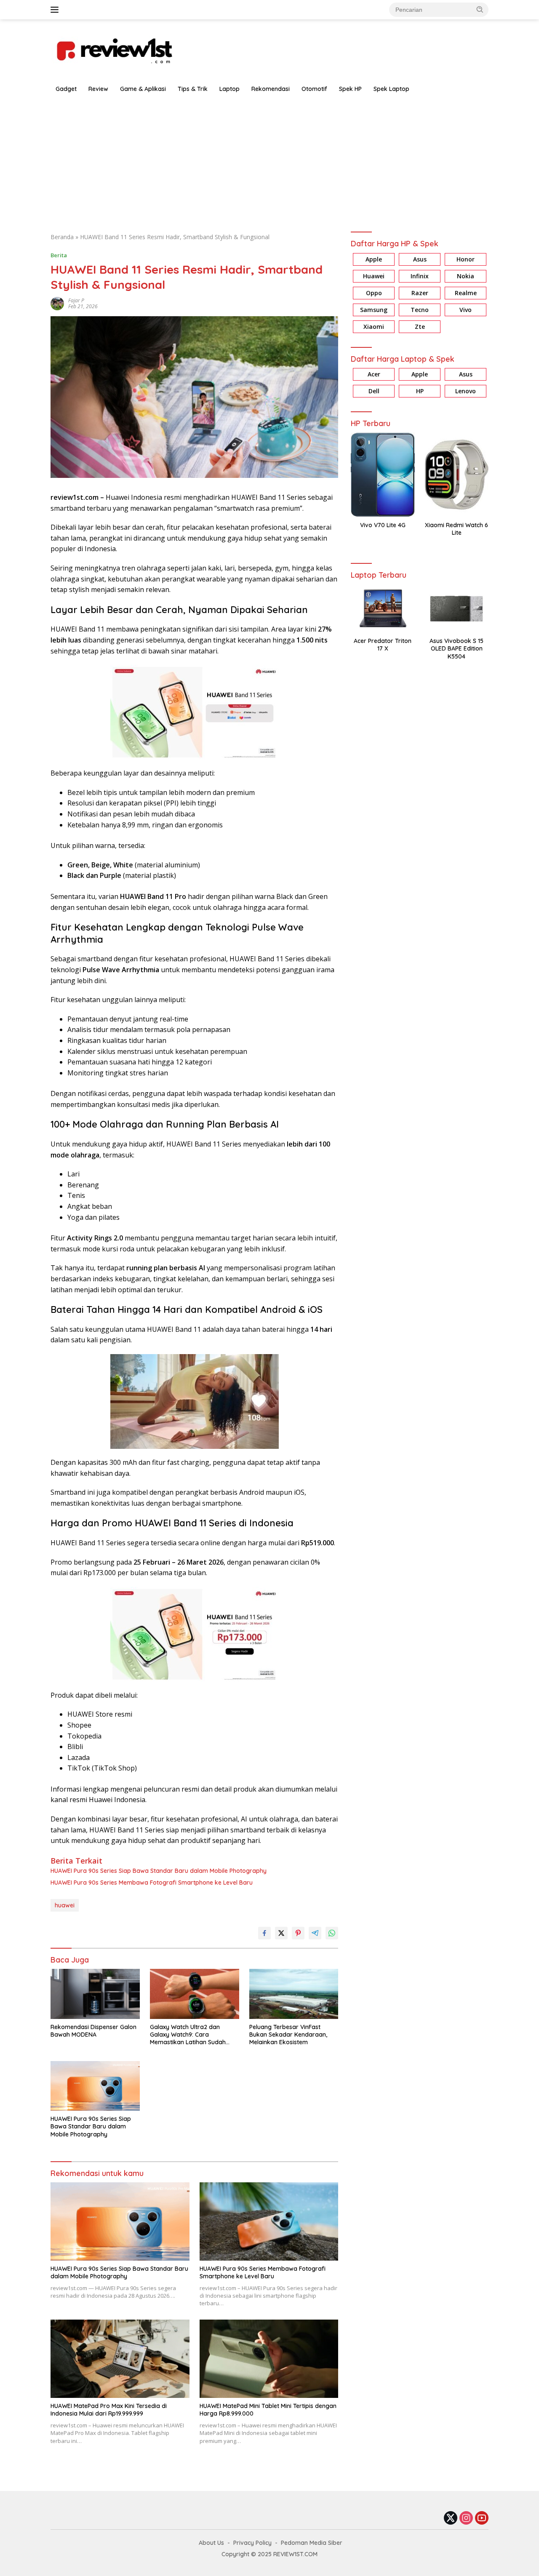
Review (98, 89)
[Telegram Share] (315, 1933)
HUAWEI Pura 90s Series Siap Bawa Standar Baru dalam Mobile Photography (159, 1871)
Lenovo (466, 391)
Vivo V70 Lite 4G (383, 525)
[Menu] (56, 10)
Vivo (466, 310)
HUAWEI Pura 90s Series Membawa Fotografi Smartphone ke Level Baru (152, 1883)
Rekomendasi (271, 89)
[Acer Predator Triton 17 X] (383, 609)
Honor (466, 259)
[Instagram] (466, 2519)
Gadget (66, 89)
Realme (466, 293)
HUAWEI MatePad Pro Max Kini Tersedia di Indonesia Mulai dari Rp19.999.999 (109, 2410)
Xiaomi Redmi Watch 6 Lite (456, 529)
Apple (374, 259)
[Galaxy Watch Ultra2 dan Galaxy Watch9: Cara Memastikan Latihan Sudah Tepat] (195, 1994)
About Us (211, 2543)
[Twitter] (451, 2519)
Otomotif (314, 89)
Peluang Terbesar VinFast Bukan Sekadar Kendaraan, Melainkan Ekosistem (288, 2035)
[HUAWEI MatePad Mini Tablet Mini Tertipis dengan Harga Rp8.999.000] (269, 2359)
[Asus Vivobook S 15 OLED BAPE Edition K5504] (457, 609)
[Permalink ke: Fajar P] (57, 303)
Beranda (62, 237)
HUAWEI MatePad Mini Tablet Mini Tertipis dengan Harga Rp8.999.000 (268, 2410)
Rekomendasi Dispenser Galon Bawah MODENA (93, 2031)
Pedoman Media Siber (312, 2543)
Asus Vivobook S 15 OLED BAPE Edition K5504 (456, 648)
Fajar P (76, 300)
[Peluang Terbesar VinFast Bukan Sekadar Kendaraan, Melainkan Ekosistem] (294, 1994)
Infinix (420, 276)
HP (420, 391)
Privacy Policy (252, 2543)
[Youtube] (482, 2519)
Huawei (374, 276)
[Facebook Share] (264, 1933)
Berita (59, 255)
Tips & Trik (193, 89)
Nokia (466, 276)
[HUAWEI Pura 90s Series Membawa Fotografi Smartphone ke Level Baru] (269, 2221)
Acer (374, 374)
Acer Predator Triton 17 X (383, 645)
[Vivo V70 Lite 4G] (383, 475)
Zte (420, 327)
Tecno (420, 310)
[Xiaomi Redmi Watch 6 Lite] (457, 475)
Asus (420, 259)
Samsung (374, 310)
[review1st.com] (114, 49)
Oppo (374, 293)
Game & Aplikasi (143, 89)
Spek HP (350, 89)
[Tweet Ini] (281, 1933)
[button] (480, 9)
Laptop (229, 89)
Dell (374, 391)
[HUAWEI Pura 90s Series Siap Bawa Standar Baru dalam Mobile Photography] (95, 2086)
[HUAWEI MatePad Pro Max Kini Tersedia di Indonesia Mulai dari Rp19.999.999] (120, 2359)
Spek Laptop (391, 89)
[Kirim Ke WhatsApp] (332, 1933)
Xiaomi (374, 327)
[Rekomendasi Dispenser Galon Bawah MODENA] (95, 1994)
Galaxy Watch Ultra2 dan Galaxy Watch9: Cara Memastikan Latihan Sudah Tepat (188, 2035)
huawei (65, 1905)
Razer (420, 293)
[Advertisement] (269, 161)
